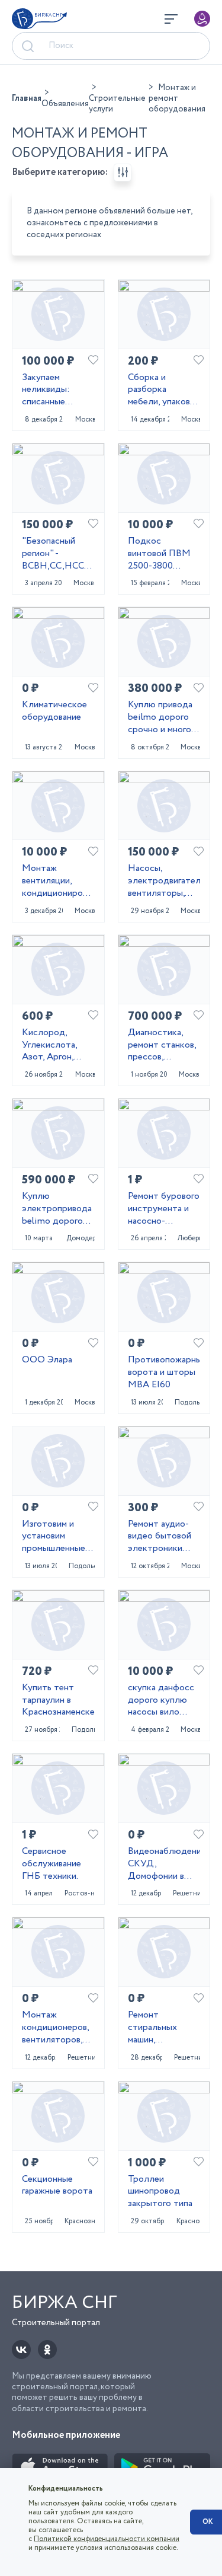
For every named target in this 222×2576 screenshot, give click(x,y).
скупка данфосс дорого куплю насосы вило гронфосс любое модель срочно (163, 1700)
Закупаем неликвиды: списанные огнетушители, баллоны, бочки (54, 390)
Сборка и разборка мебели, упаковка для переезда (163, 390)
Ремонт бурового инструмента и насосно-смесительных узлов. (164, 1209)
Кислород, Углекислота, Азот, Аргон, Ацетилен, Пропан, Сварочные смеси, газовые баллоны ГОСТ (54, 1045)
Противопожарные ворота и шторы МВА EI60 (164, 1372)
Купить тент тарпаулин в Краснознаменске (58, 1700)
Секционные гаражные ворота (57, 2186)
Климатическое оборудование (54, 711)
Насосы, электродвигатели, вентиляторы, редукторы (164, 881)
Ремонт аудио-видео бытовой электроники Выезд (160, 1537)
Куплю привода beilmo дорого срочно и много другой (160, 717)
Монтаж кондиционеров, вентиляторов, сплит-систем (55, 2028)
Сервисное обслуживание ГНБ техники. (52, 1864)
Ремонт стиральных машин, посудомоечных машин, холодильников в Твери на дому (163, 2028)
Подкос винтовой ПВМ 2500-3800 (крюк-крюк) (159, 554)
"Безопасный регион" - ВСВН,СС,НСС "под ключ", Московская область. (53, 554)
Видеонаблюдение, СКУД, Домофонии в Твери (164, 1864)
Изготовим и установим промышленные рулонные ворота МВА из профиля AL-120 (58, 1537)
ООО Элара (47, 1360)
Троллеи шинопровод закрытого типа (160, 2192)
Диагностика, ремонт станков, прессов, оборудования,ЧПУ (164, 1045)
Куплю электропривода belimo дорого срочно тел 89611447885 (57, 1209)
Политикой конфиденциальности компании (107, 2539)
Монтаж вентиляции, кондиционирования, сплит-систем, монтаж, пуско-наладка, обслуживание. (58, 881)
